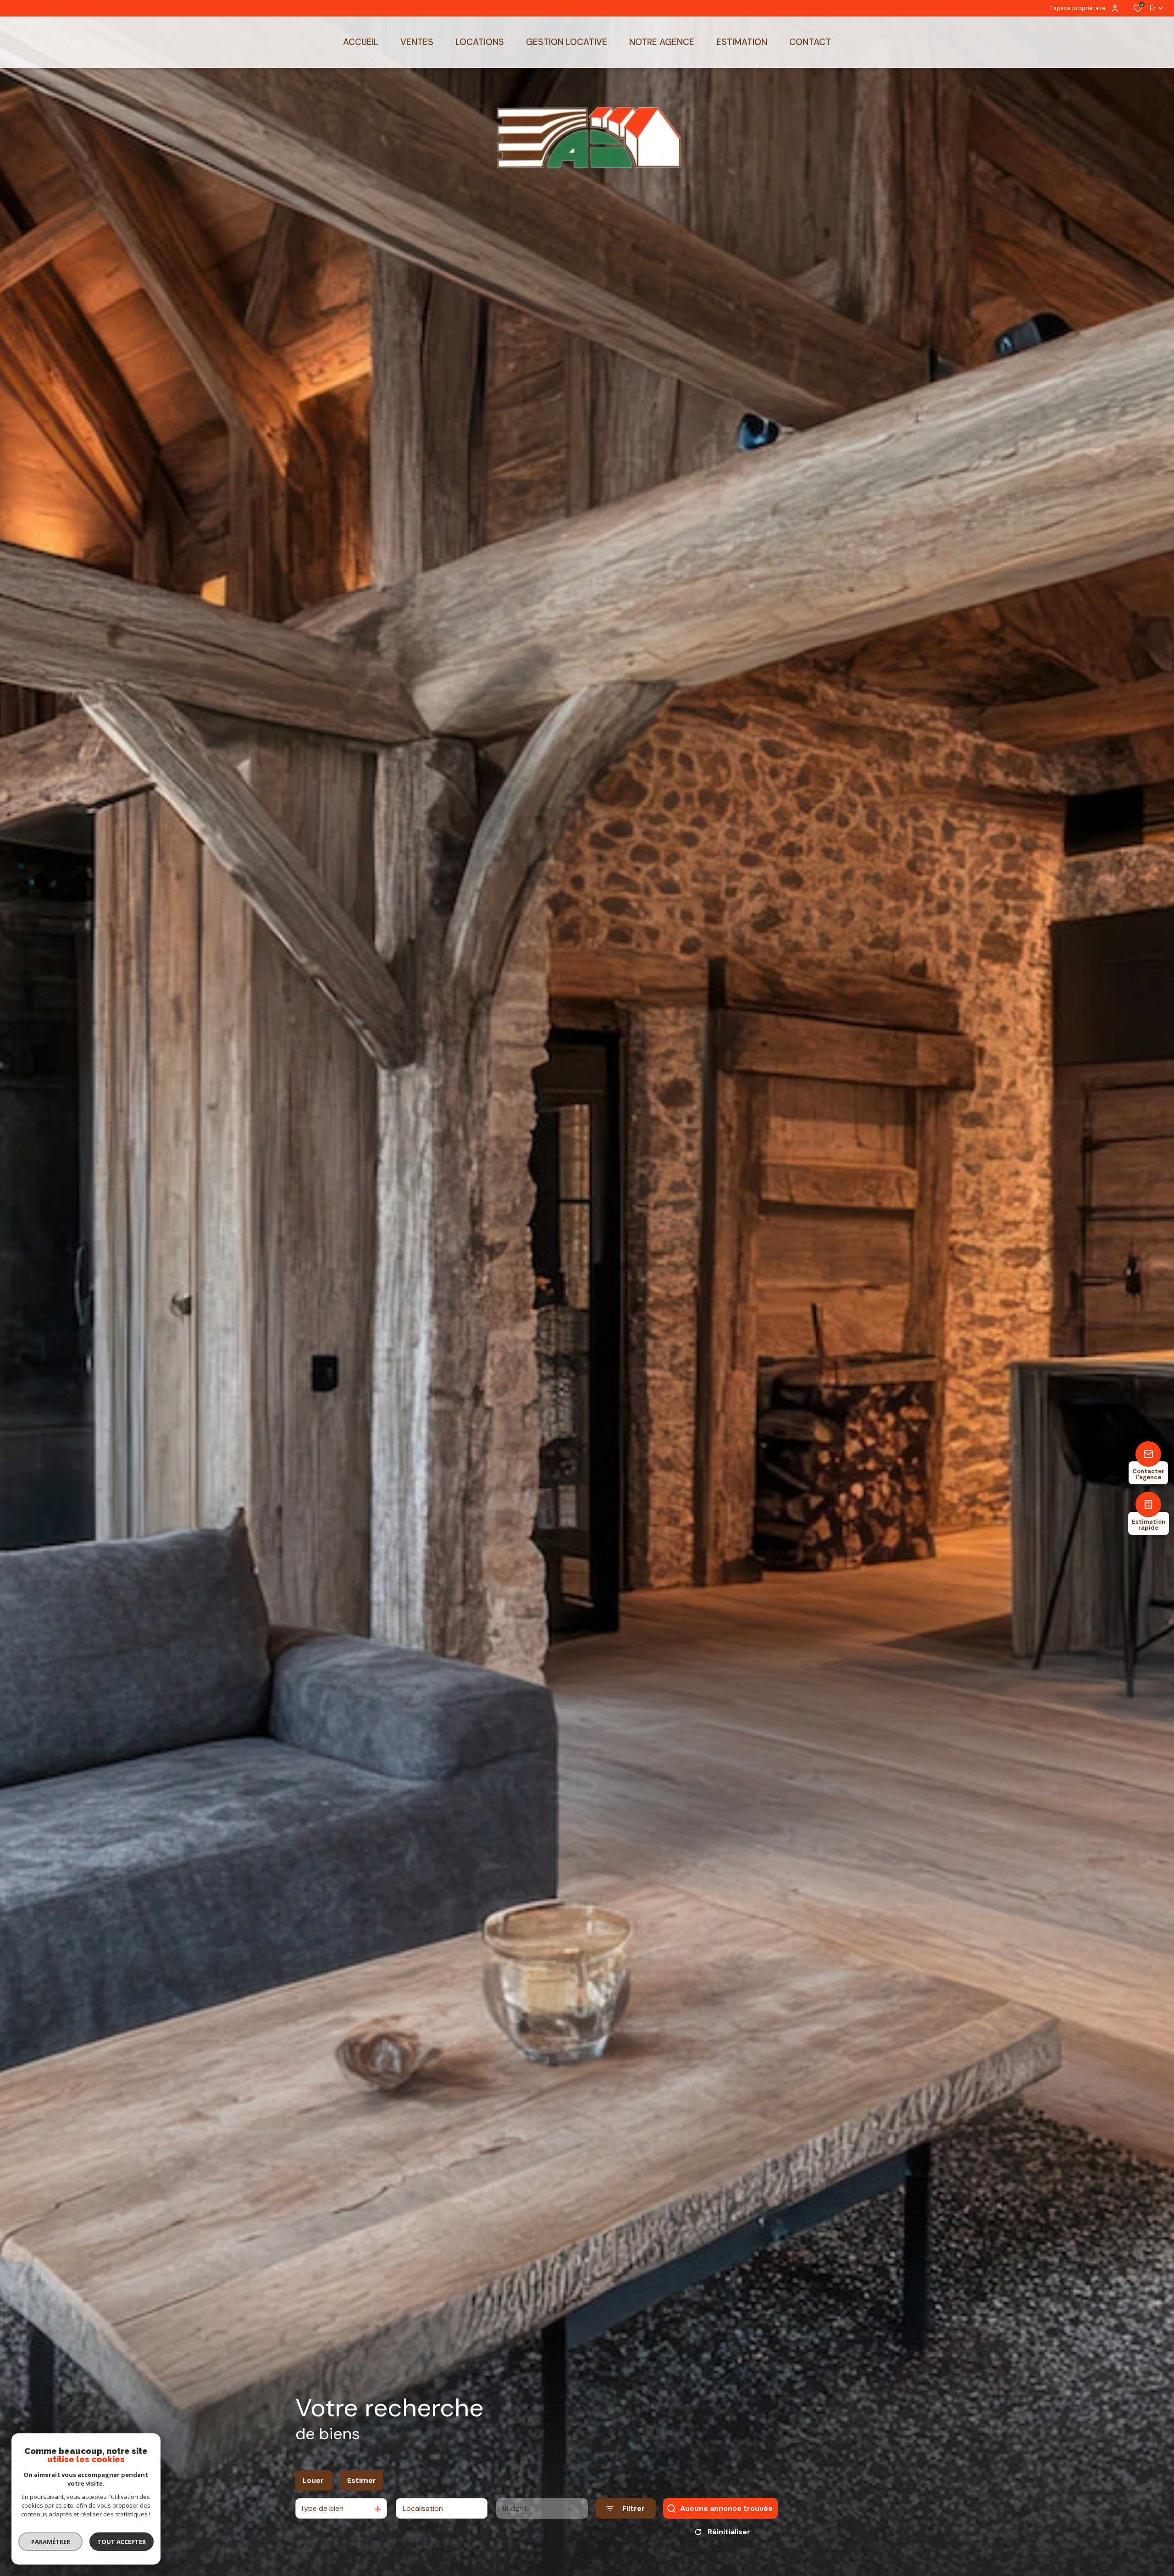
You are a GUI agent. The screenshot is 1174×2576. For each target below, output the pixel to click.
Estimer (362, 2480)
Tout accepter (122, 2542)
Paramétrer (51, 2542)
